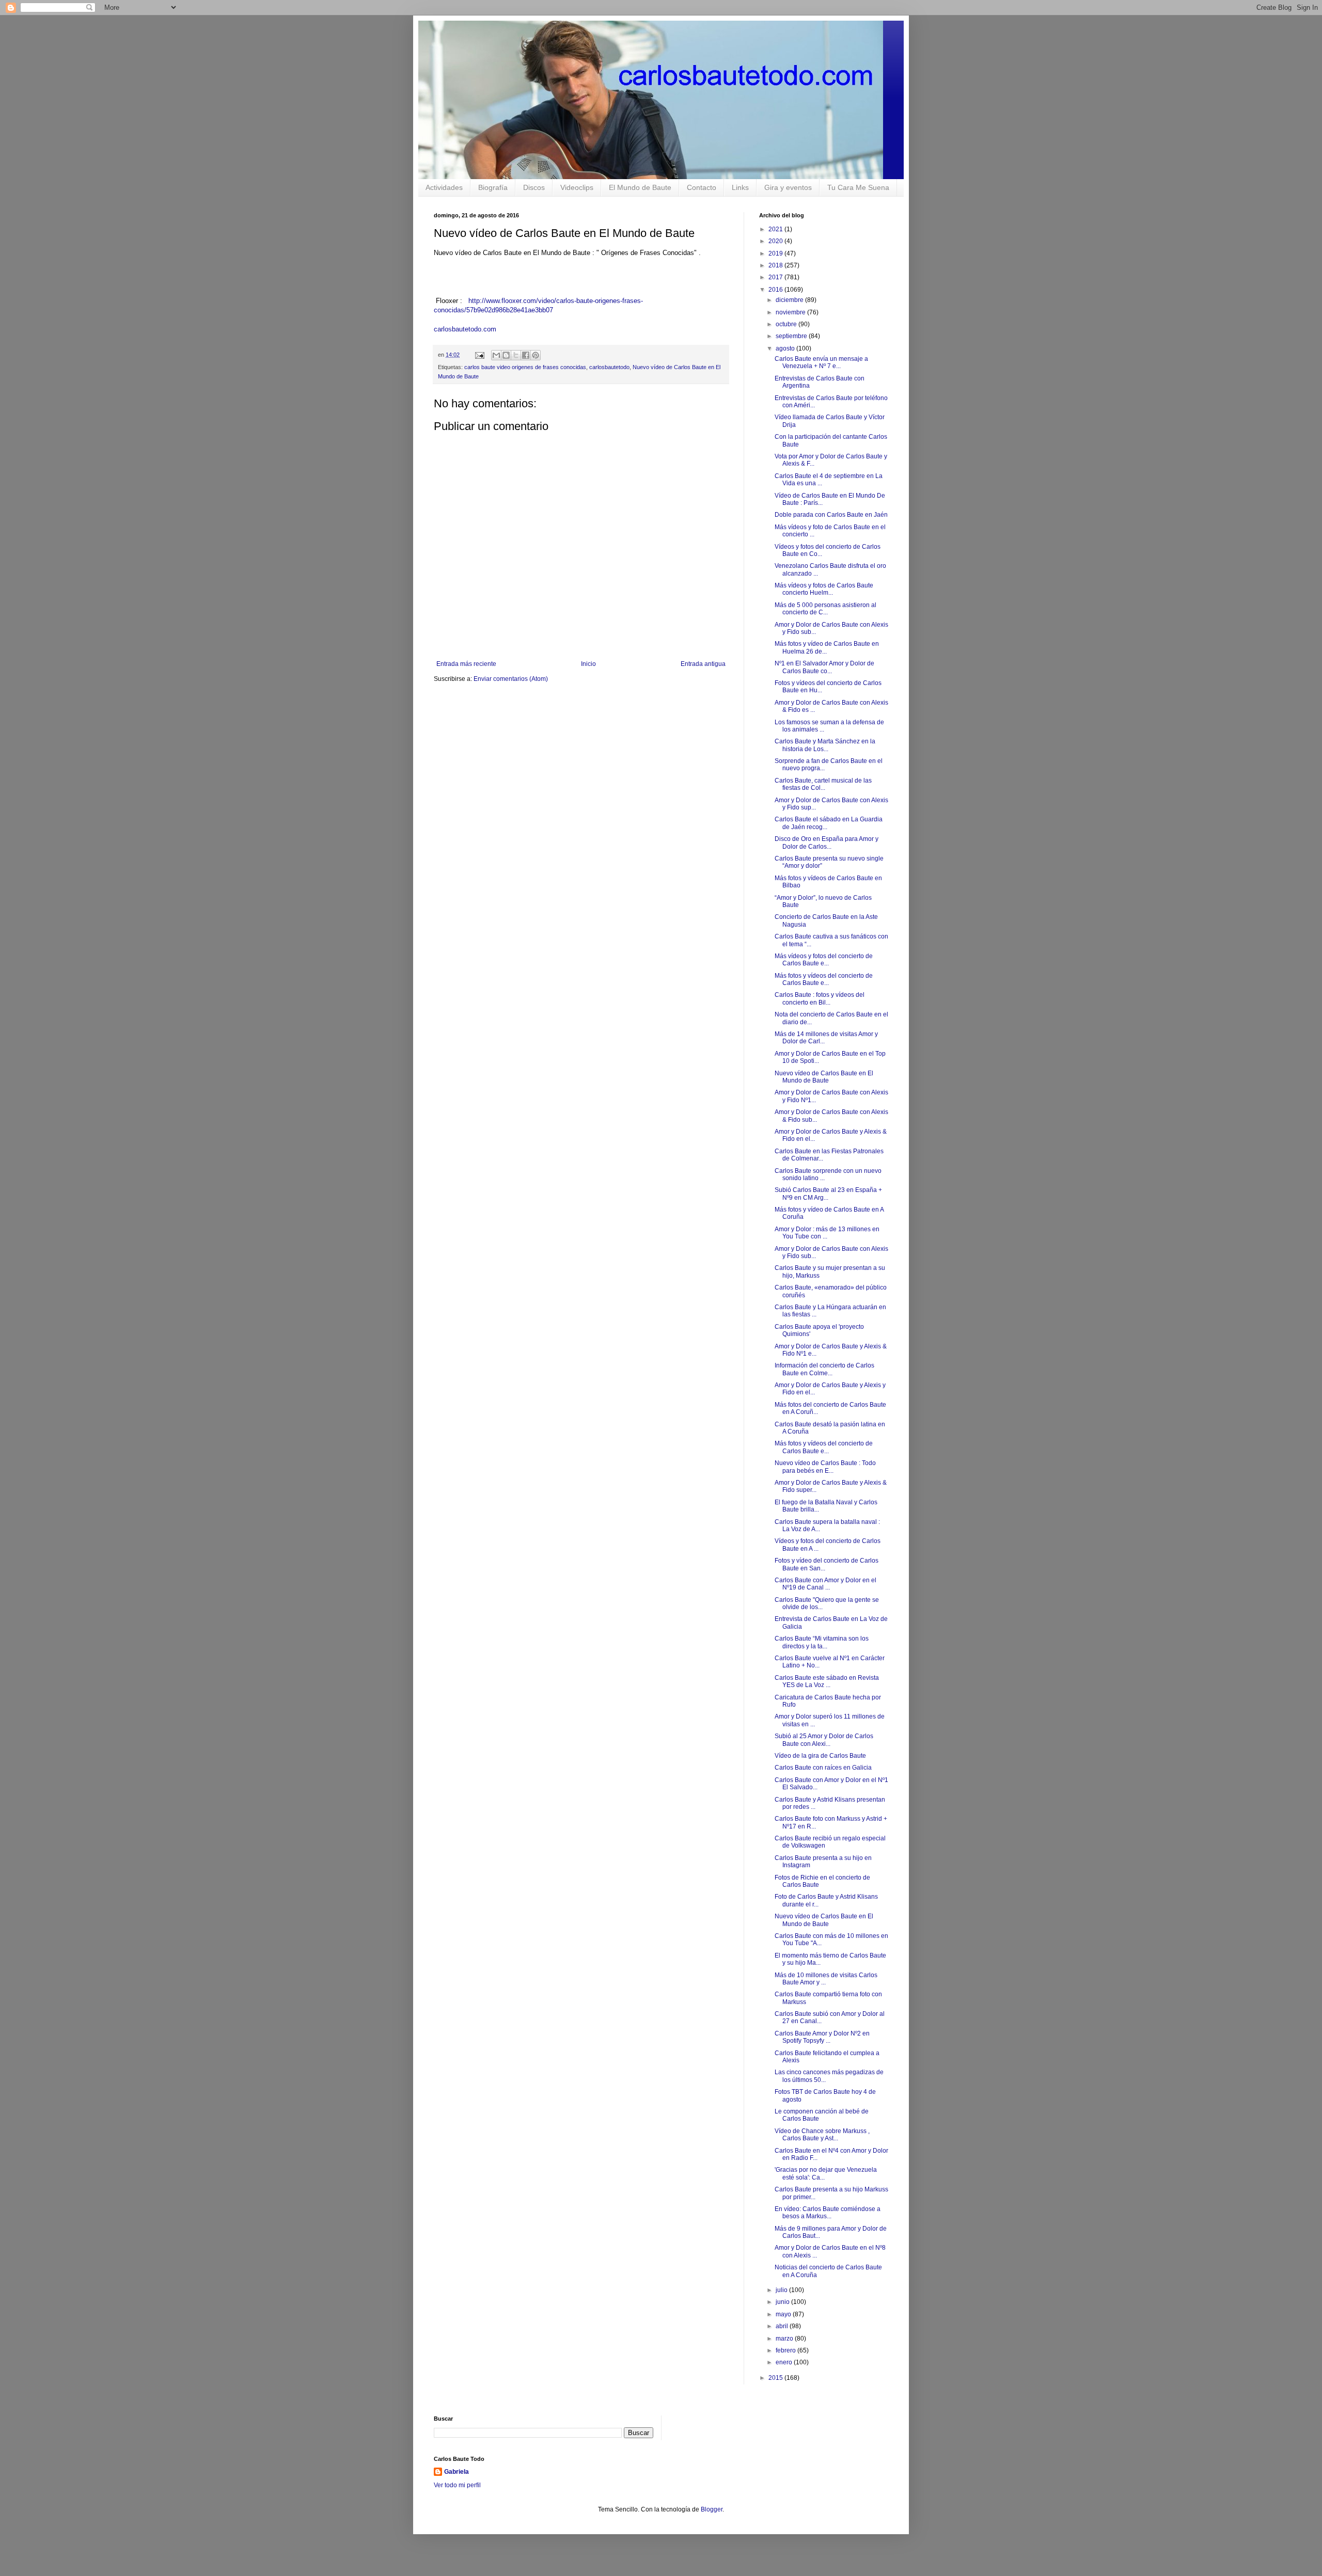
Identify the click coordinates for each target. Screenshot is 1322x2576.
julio (782, 2290)
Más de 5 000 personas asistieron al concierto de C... (825, 609)
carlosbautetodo (609, 367)
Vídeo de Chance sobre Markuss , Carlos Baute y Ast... (822, 2135)
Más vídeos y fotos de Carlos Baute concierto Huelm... (824, 589)
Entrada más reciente (466, 664)
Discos (534, 187)
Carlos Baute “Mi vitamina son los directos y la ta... (822, 1642)
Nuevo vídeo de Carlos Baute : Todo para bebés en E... (825, 1467)
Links (740, 187)
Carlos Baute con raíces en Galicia (823, 1768)
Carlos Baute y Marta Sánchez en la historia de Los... (825, 745)
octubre (787, 324)
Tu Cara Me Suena (858, 187)
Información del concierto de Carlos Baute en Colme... (824, 1369)
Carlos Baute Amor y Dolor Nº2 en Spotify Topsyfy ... (822, 2037)
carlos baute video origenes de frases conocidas (525, 367)
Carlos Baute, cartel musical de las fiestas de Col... (823, 784)
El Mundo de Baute (640, 187)
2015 (776, 2378)
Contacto (702, 187)
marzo (785, 2339)
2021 (776, 229)
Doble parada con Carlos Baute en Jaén (831, 515)
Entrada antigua (703, 664)
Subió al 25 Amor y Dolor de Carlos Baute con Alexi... (824, 1740)
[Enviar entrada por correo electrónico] (479, 355)
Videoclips (577, 187)
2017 (776, 277)
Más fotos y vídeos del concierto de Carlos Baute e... (824, 979)
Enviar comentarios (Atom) (511, 679)
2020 (776, 241)
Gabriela (457, 2472)
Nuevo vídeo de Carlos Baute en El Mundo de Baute (824, 1077)
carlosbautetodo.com (466, 329)
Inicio (588, 664)
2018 (776, 265)
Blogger (712, 2509)
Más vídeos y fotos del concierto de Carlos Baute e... (824, 960)
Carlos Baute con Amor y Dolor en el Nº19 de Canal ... (825, 1584)
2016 (776, 290)
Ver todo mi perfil (457, 2485)
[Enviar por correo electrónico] (496, 355)
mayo (784, 2314)
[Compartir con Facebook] (526, 355)
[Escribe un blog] (506, 355)
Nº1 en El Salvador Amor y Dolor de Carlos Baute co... (824, 667)
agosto (786, 348)
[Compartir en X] (516, 355)
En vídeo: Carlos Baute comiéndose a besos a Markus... (828, 2213)
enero (785, 2362)
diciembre (790, 300)
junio (783, 2302)
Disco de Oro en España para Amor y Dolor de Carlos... (827, 842)
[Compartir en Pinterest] (536, 355)
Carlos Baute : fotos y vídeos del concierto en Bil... (820, 998)
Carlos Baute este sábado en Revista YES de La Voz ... (827, 1681)
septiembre (792, 336)
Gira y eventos (788, 187)
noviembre (791, 312)
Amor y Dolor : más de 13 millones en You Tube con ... (827, 1233)
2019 (776, 253)
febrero (786, 2350)
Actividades (444, 187)
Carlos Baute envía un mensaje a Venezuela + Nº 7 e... (821, 362)
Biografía (493, 187)
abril (783, 2326)
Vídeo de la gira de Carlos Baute (820, 1756)
